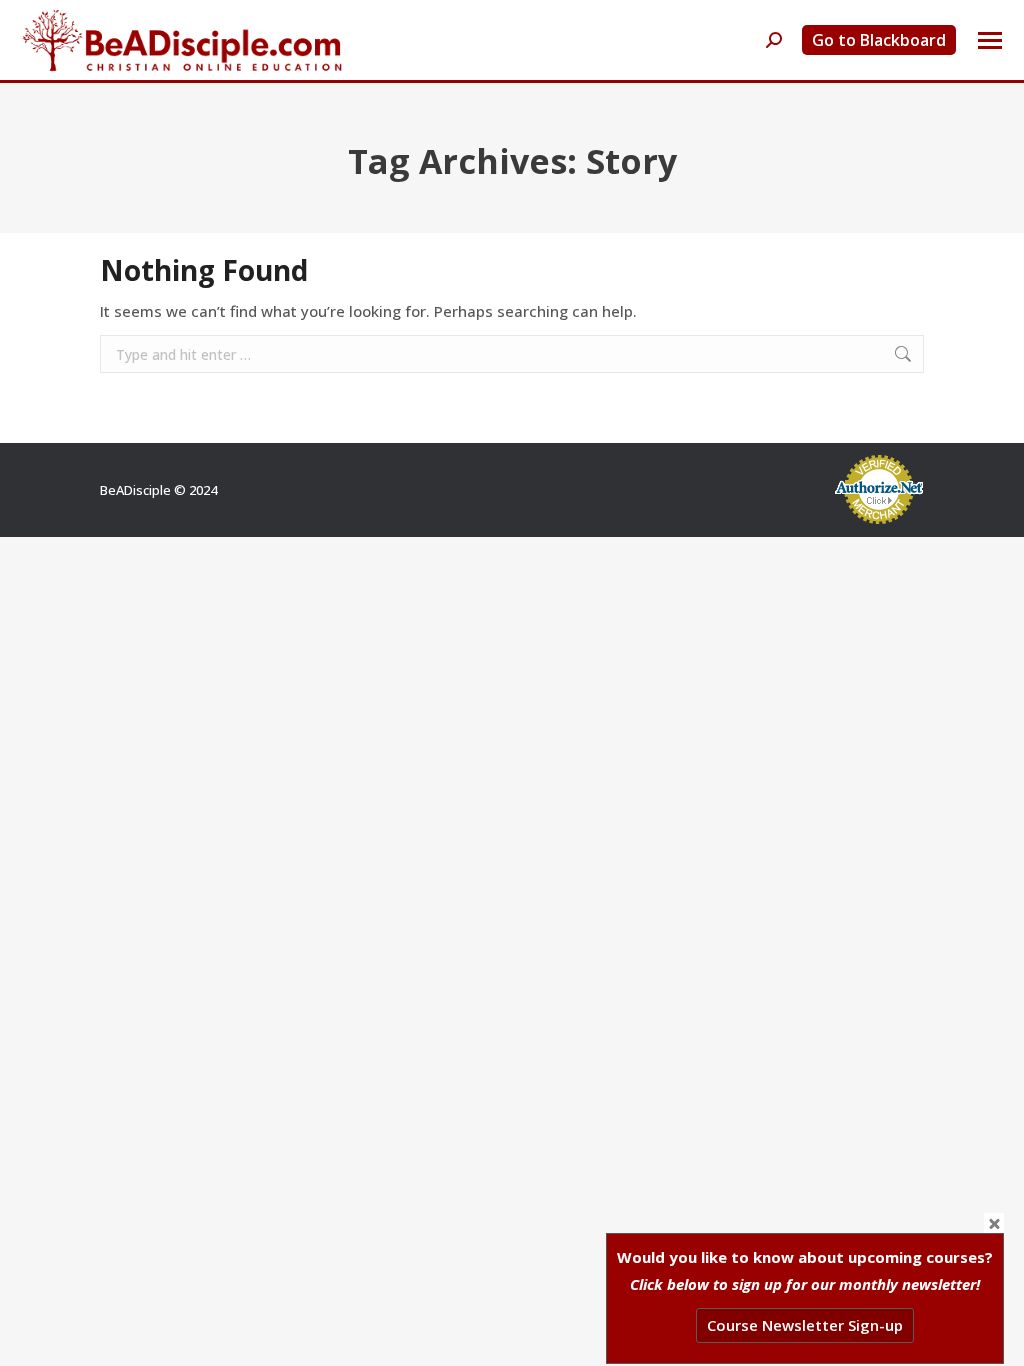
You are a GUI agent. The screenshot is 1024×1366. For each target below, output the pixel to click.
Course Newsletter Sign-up (805, 1325)
